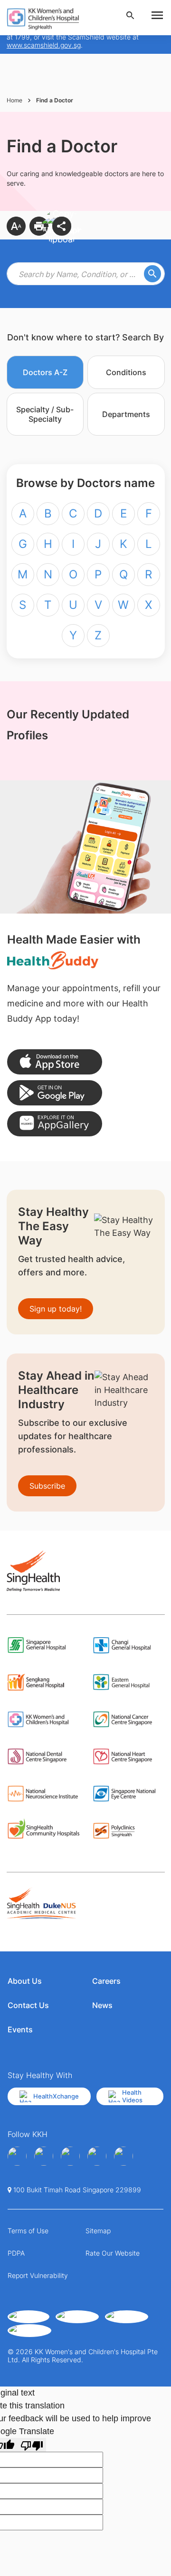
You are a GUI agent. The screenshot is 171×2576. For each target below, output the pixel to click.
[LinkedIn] (97, 2156)
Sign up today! (56, 1309)
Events (20, 2029)
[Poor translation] (32, 2445)
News (102, 2005)
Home (14, 100)
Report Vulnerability (38, 2275)
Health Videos (132, 2096)
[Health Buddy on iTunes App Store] (55, 1062)
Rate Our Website (113, 2253)
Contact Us (28, 2005)
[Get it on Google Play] (55, 1093)
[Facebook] (17, 2156)
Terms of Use (28, 2231)
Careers (106, 1981)
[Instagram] (70, 2156)
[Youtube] (44, 2156)
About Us (25, 1981)
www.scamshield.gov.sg (44, 45)
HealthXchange (56, 2096)
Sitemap (98, 2231)
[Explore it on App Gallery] (55, 1124)
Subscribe (47, 1486)
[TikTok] (123, 2156)
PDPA (16, 2253)
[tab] (45, 372)
